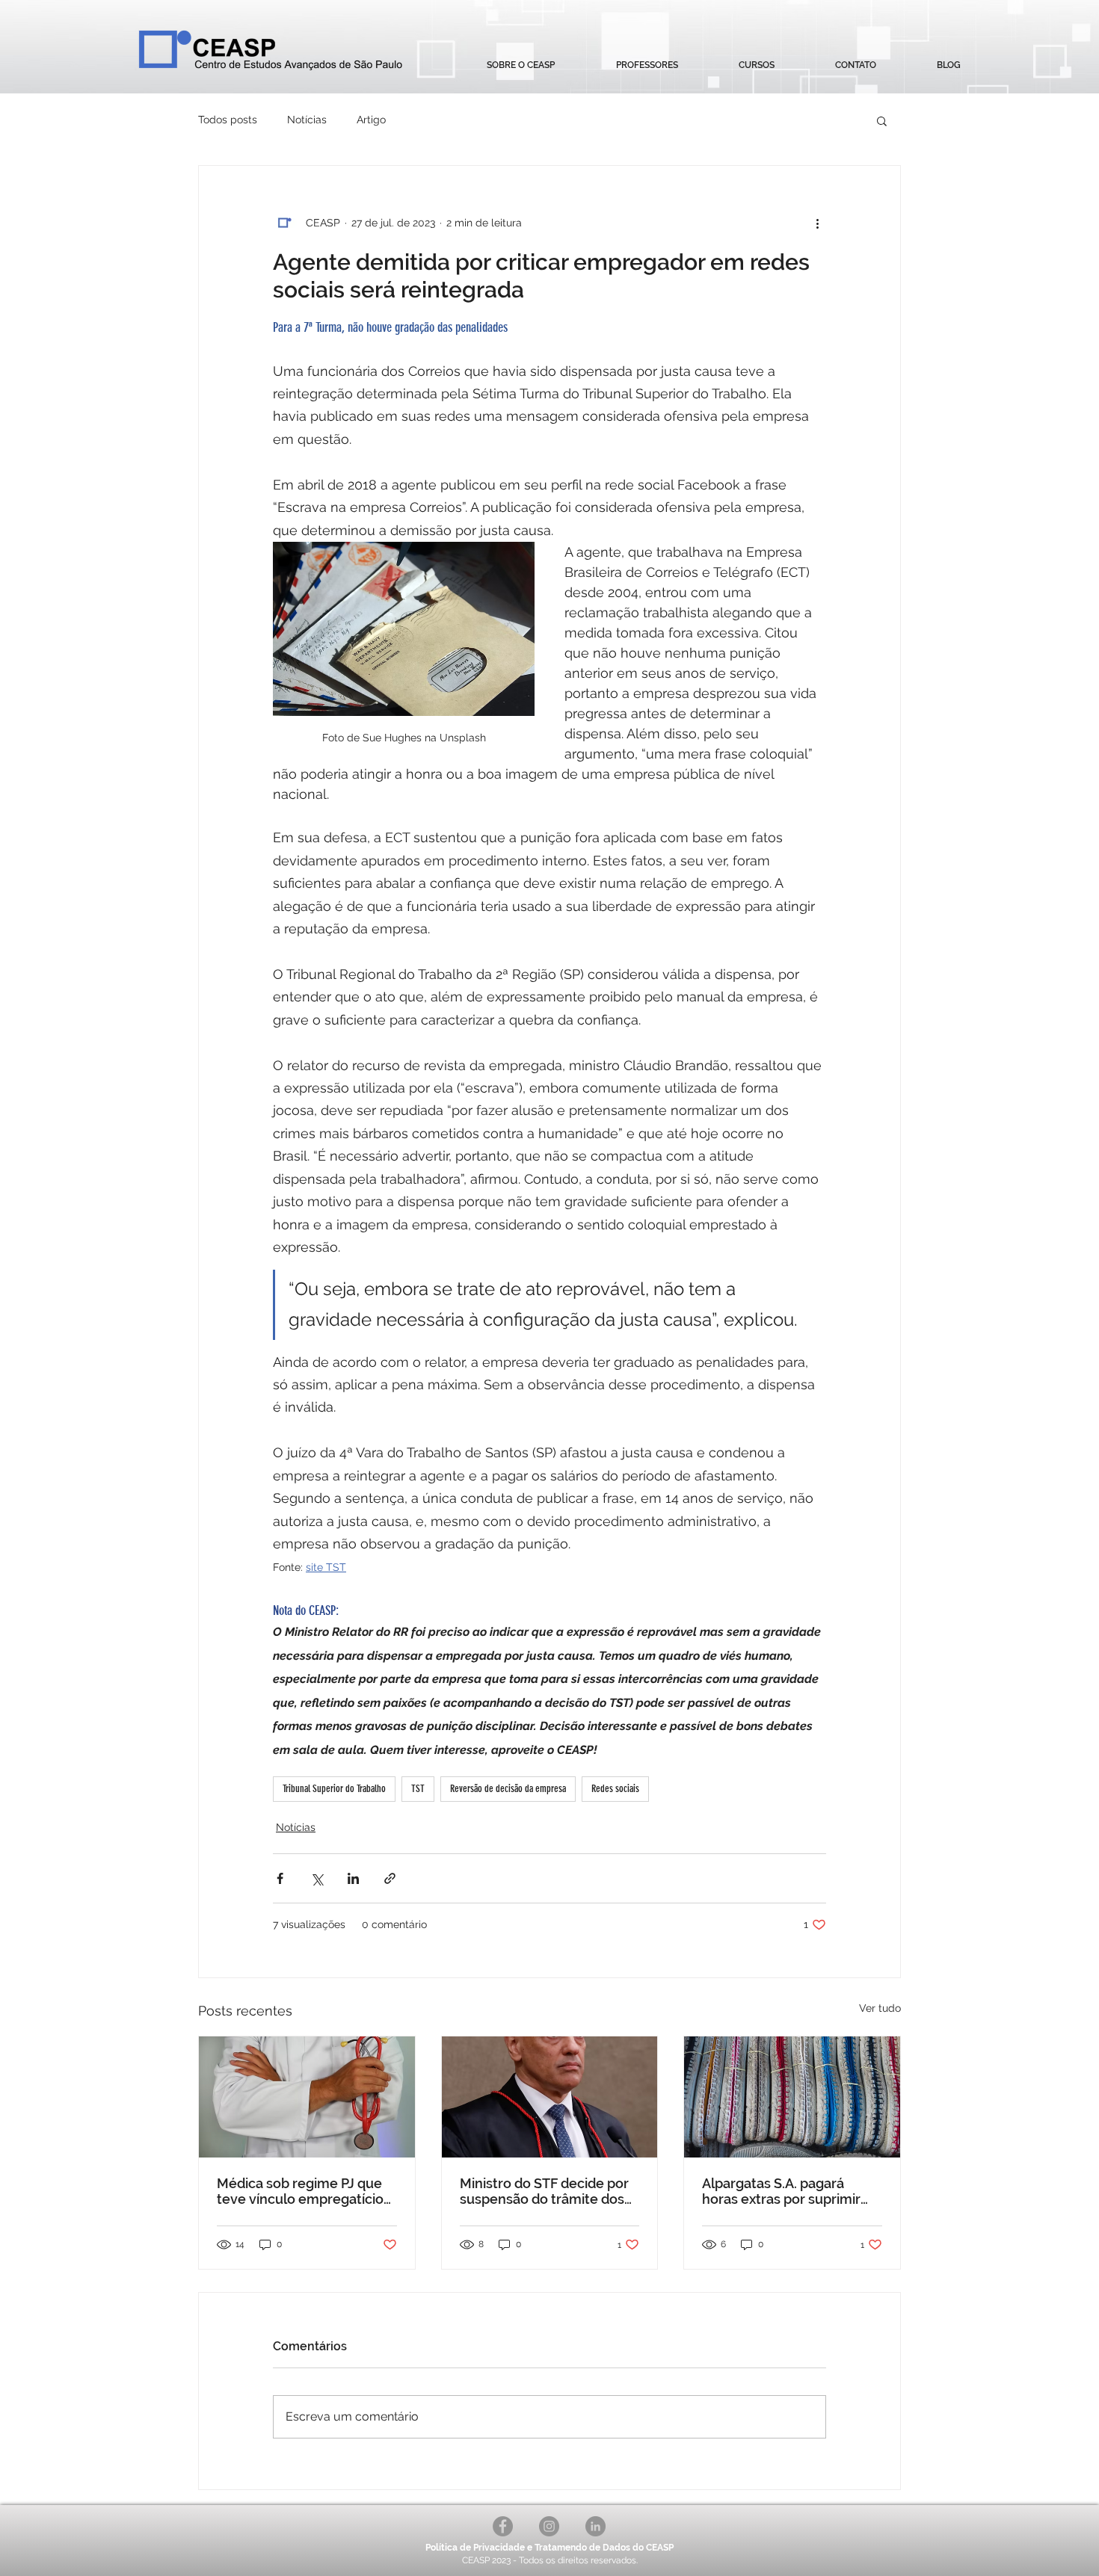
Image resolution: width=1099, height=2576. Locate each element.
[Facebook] (503, 2526)
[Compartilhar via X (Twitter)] (317, 1878)
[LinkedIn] (595, 2526)
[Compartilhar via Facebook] (280, 1878)
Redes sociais (615, 1789)
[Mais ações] (817, 223)
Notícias (307, 120)
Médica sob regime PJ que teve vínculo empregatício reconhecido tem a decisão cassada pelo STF (303, 2191)
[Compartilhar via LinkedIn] (353, 1878)
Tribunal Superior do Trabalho (334, 1789)
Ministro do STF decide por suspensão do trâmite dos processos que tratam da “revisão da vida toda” (544, 2191)
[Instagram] (549, 2526)
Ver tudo (880, 2008)
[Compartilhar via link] (390, 1878)
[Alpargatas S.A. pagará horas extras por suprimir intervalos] (792, 2097)
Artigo (371, 120)
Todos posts (228, 120)
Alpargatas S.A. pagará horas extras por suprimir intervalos (781, 2191)
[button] (756, 65)
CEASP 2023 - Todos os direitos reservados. (550, 2560)
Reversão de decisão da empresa (508, 1789)
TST (418, 1789)
